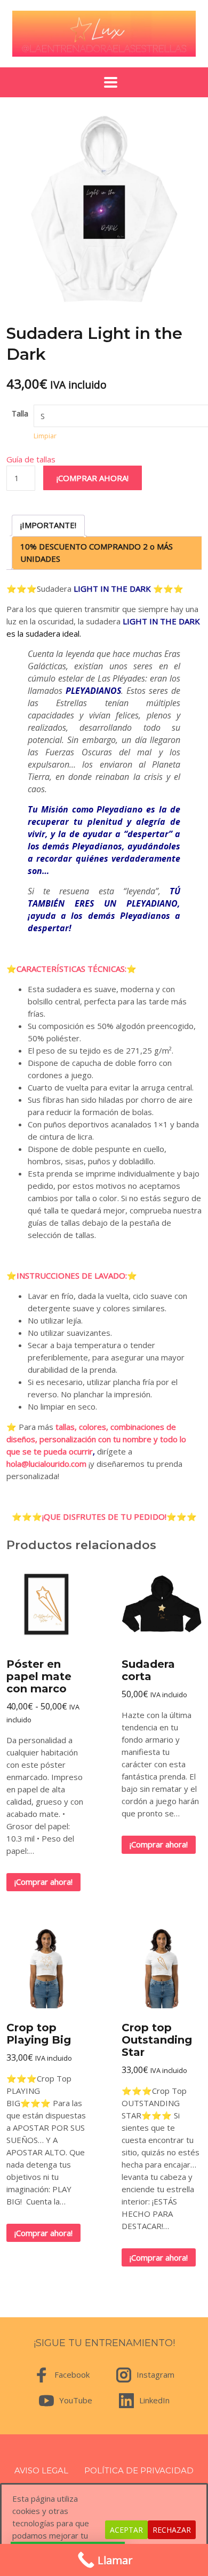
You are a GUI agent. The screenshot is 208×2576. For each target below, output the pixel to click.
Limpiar (45, 436)
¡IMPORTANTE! (48, 525)
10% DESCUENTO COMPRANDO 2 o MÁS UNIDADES (97, 552)
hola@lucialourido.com (46, 1464)
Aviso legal (41, 2470)
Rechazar (172, 2530)
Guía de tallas (31, 459)
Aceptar (126, 2530)
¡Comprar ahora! (93, 478)
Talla (20, 413)
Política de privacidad (139, 2470)
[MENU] (104, 82)
